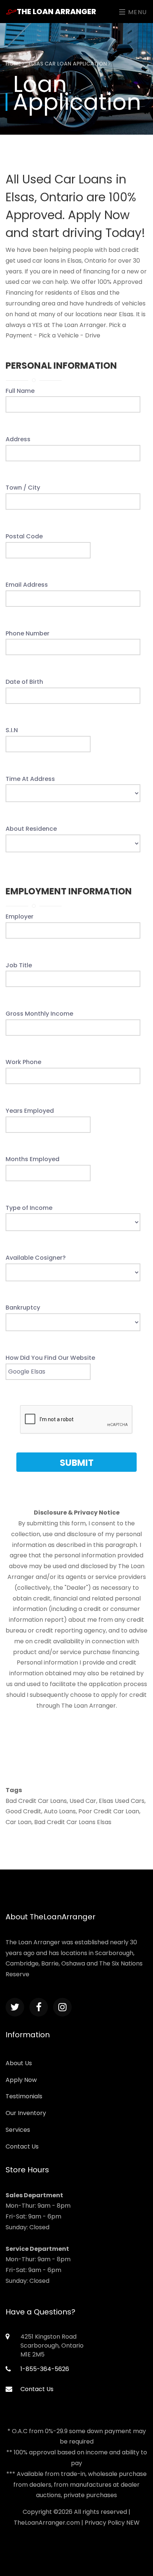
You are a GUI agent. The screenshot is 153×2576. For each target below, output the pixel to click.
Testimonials (24, 2096)
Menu (136, 12)
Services (18, 2130)
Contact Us (22, 2146)
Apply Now (21, 2080)
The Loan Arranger (56, 12)
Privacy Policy (105, 2523)
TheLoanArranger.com (47, 2523)
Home (14, 64)
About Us (19, 2063)
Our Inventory (26, 2113)
